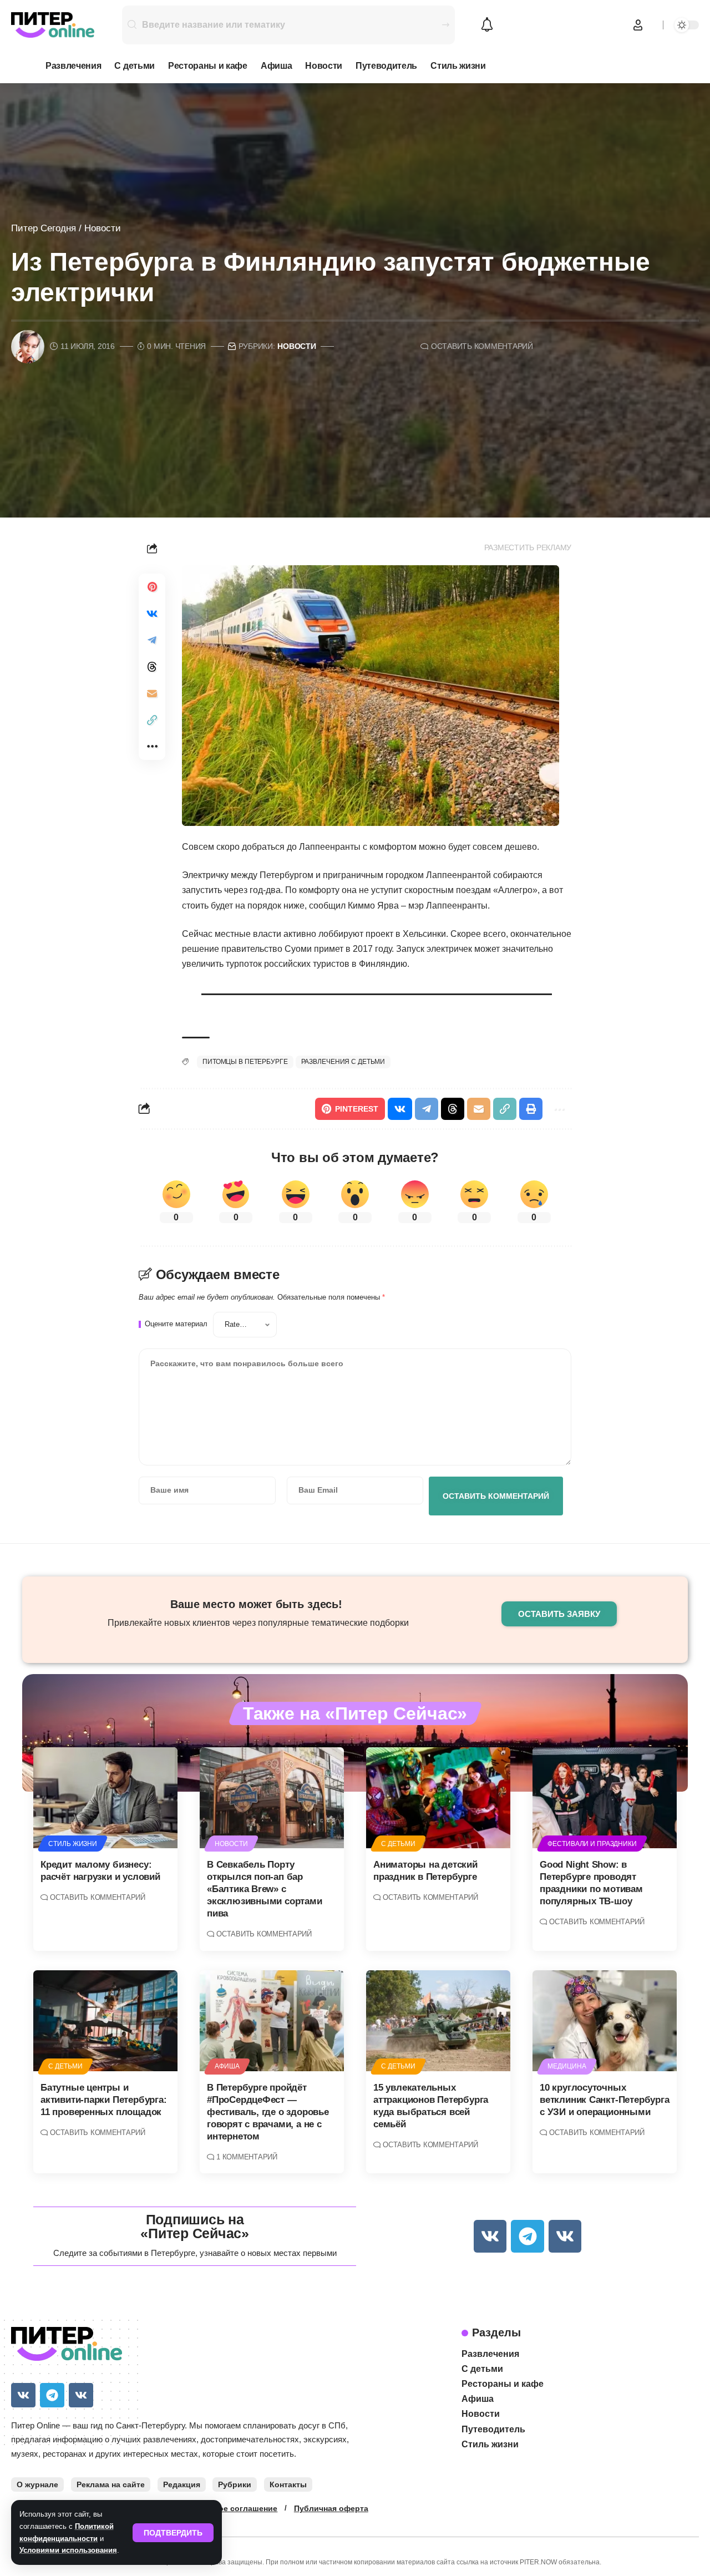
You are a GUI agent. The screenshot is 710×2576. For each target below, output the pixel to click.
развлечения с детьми (343, 1062)
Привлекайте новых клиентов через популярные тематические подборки (258, 1623)
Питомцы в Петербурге (245, 1062)
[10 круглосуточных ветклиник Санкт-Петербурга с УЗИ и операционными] (605, 2021)
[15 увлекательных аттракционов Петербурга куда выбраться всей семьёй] (438, 2021)
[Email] (152, 693)
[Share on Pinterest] (152, 587)
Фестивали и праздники (592, 1844)
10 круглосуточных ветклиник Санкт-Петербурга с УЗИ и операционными (604, 2100)
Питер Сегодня (44, 228)
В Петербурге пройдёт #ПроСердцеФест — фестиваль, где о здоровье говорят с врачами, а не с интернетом (268, 2112)
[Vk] (490, 2236)
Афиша (227, 2066)
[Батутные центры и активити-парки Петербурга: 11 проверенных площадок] (105, 2021)
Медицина (567, 2066)
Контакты (288, 2484)
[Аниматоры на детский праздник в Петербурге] (438, 1798)
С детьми (398, 1844)
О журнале (37, 2484)
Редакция (182, 2484)
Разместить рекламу (528, 548)
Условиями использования (68, 2550)
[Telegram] (527, 2236)
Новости (103, 228)
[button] (173, 2533)
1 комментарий (247, 2157)
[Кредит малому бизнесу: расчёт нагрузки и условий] (105, 1798)
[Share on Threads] (152, 667)
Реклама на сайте (111, 2484)
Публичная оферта (331, 2508)
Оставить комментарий (482, 346)
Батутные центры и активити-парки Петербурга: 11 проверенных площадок (103, 2100)
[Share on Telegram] (152, 640)
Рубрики (235, 2484)
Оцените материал (176, 1324)
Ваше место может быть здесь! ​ (258, 1604)
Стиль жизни (73, 1844)
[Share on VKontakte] (152, 613)
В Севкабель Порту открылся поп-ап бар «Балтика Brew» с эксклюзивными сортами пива (265, 1889)
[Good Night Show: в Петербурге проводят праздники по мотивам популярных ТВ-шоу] (605, 1798)
